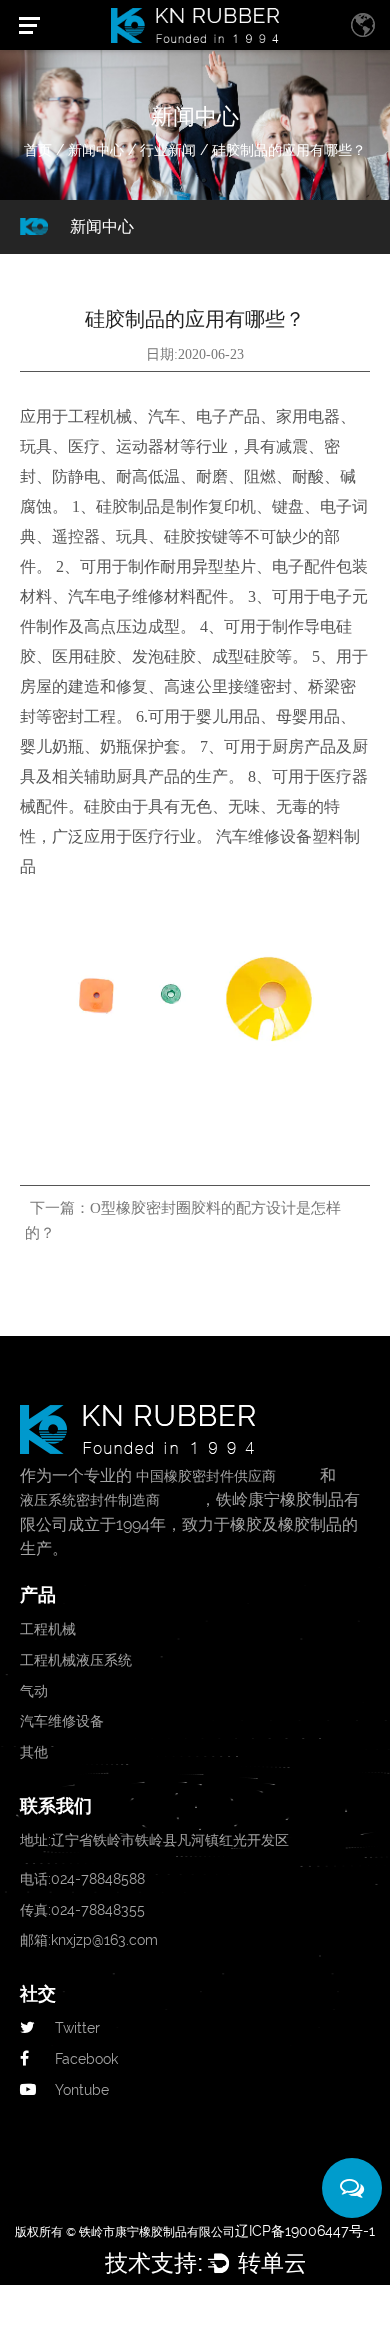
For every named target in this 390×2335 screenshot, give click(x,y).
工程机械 (48, 1629)
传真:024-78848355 (82, 1910)
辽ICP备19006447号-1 (305, 2231)
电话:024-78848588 (82, 1879)
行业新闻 (168, 150)
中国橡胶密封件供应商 (206, 1476)
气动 (34, 1691)
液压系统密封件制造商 (90, 1500)
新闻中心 (96, 150)
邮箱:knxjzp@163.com (89, 1940)
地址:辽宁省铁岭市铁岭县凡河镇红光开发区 (154, 1840)
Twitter (77, 2028)
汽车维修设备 (62, 1721)
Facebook (86, 2059)
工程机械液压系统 (76, 1660)
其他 (34, 1752)
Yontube (82, 2090)
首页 (38, 150)
